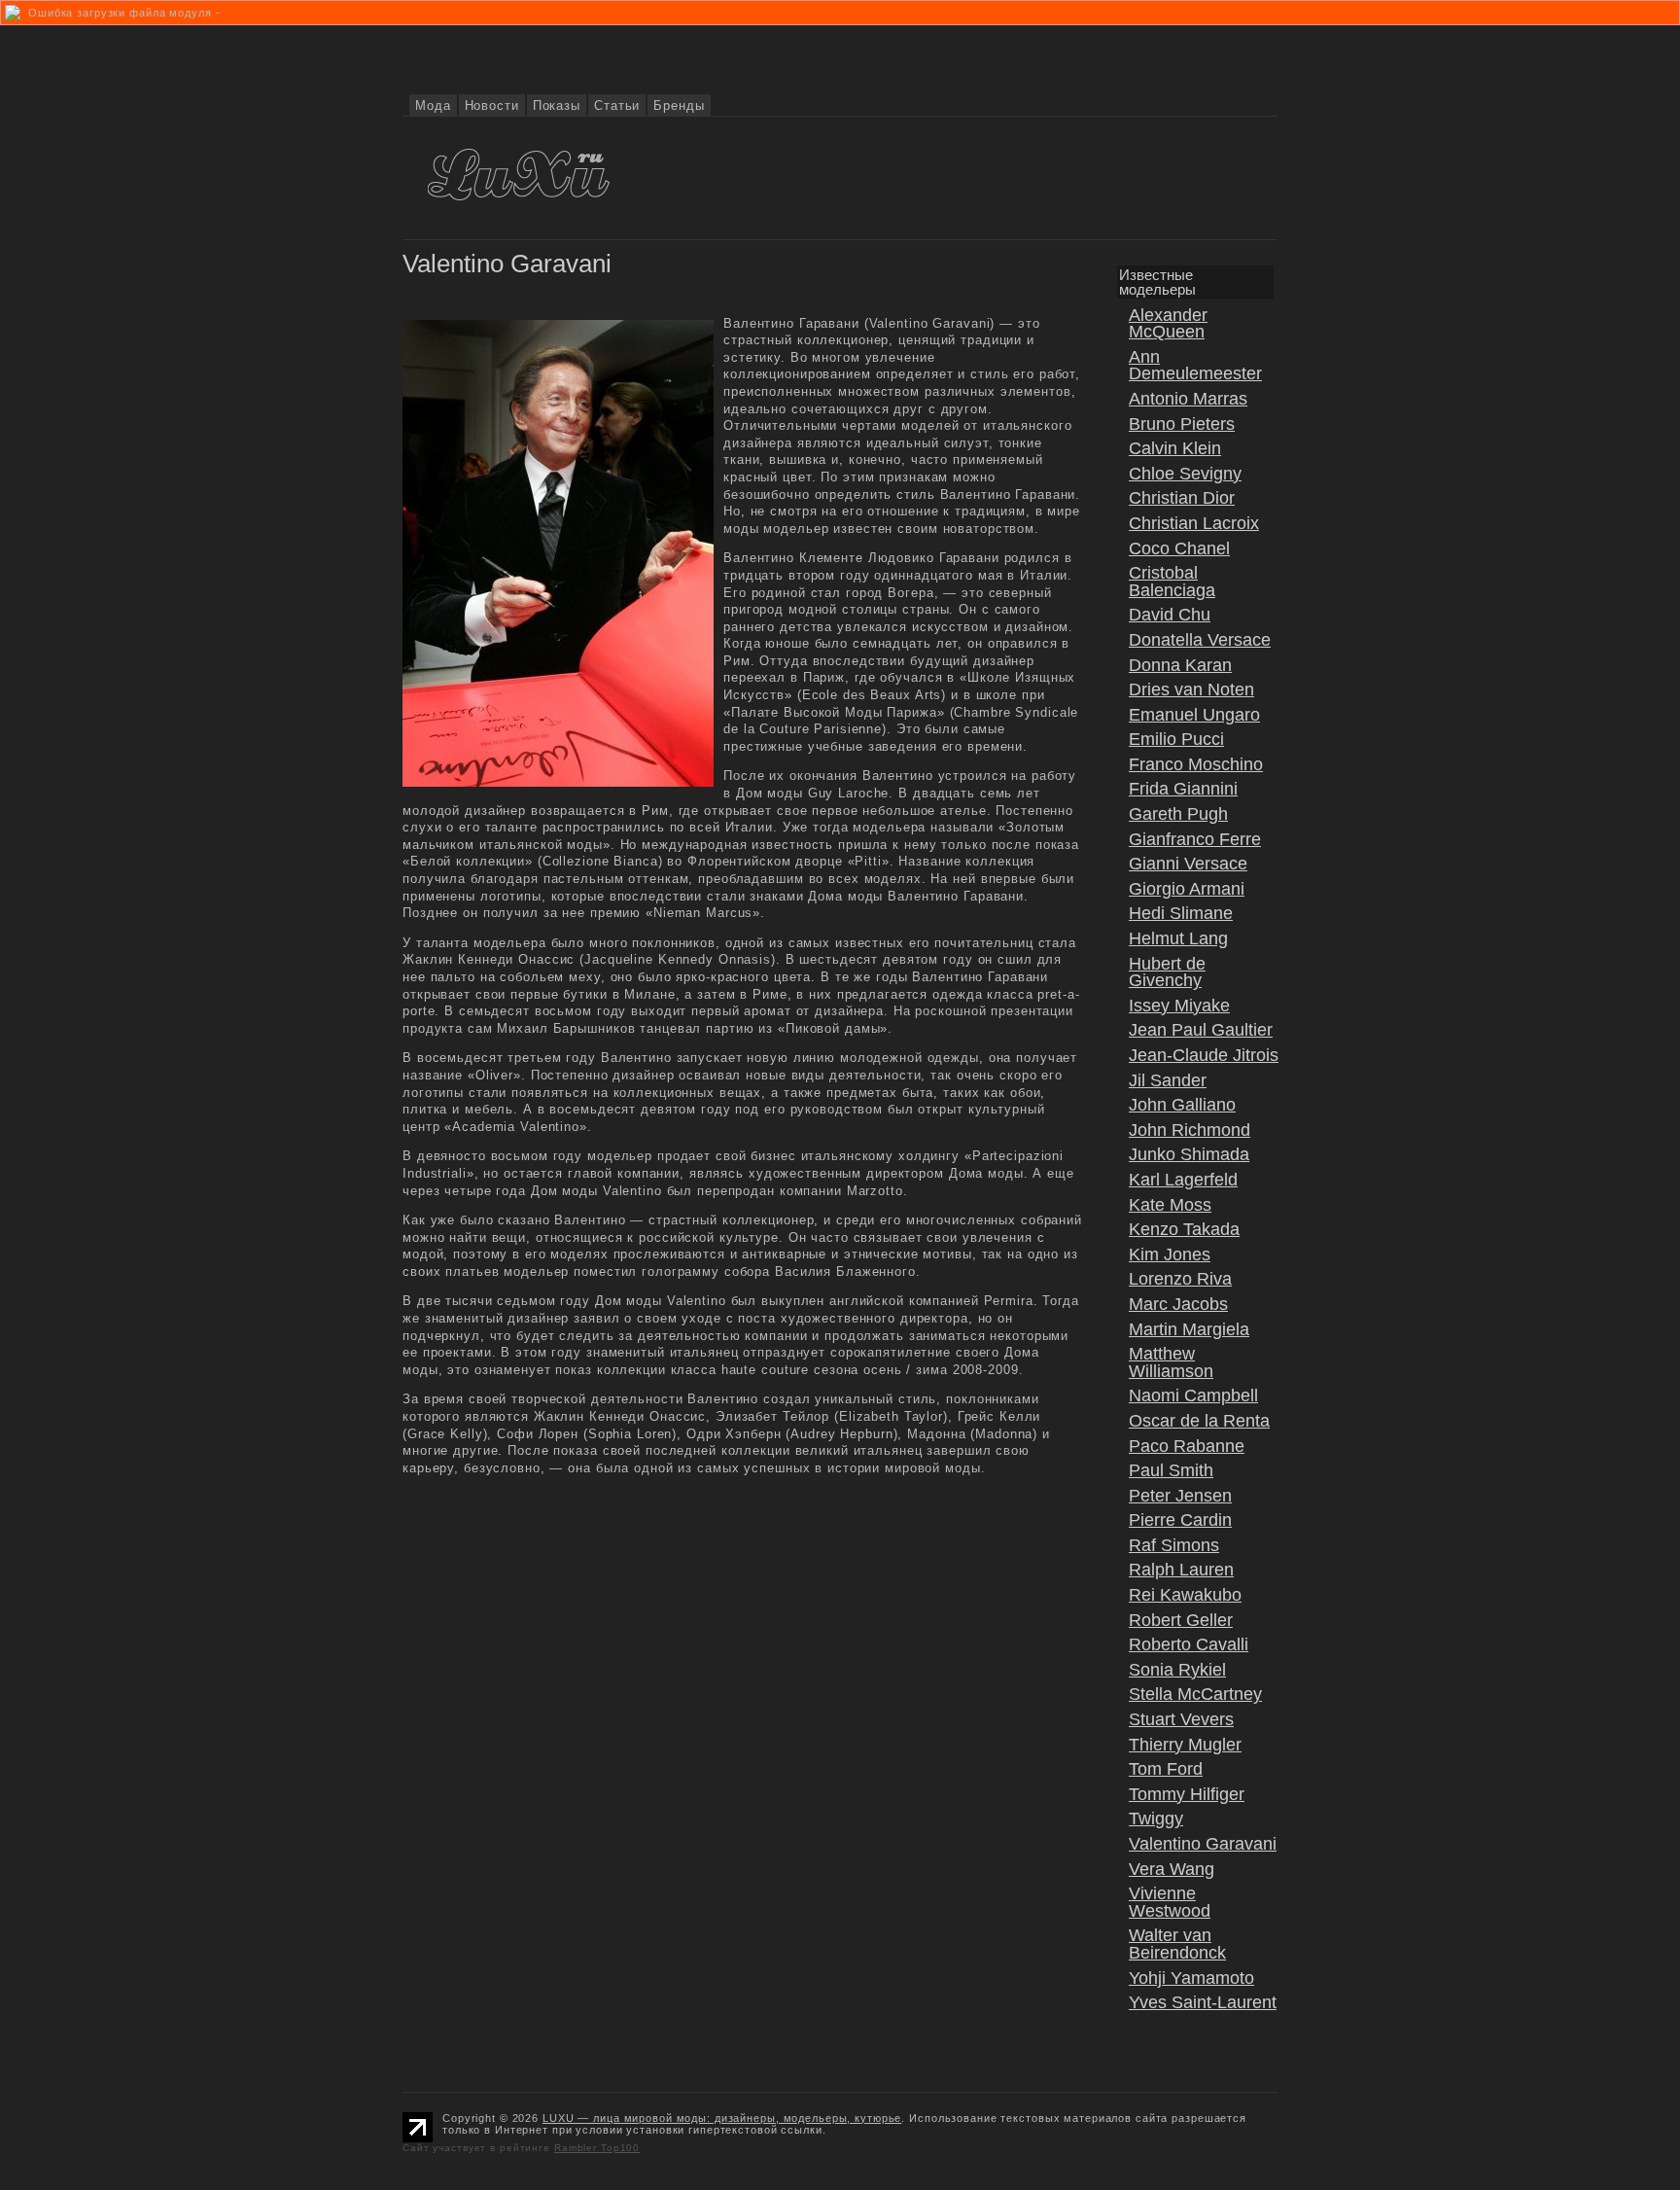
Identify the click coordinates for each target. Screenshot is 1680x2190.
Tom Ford (1166, 1769)
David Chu (1170, 615)
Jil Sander (1168, 1080)
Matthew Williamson (1171, 1362)
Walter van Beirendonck (1177, 1944)
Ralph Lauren (1181, 1570)
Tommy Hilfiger (1187, 1794)
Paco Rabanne (1187, 1446)
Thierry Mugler (1185, 1745)
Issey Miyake (1179, 1006)
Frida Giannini (1183, 789)
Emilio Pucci (1176, 739)
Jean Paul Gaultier (1201, 1030)
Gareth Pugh (1178, 814)
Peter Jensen (1180, 1496)
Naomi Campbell (1193, 1395)
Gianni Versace (1188, 864)
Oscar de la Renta (1199, 1421)
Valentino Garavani (1203, 1844)
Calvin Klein (1175, 448)
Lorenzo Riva (1180, 1279)
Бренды (679, 106)
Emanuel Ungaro (1194, 715)
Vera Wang (1172, 1869)
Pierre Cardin (1180, 1520)
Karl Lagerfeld (1183, 1180)
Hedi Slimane (1181, 913)
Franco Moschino (1196, 764)
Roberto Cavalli (1189, 1644)
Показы (557, 106)
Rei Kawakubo (1185, 1595)
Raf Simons (1174, 1545)
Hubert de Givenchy (1167, 972)
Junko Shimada (1189, 1154)
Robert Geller (1181, 1620)
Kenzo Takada (1184, 1229)
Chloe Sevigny (1185, 474)
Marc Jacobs (1178, 1304)
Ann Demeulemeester (1195, 366)
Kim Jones (1170, 1254)
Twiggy (1156, 1819)
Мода (433, 106)
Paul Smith (1171, 1470)
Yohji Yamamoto (1191, 1978)
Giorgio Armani (1187, 889)
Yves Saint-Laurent (1203, 2002)
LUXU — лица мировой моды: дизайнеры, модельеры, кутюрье (722, 2118)
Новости (492, 106)
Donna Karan (1180, 665)
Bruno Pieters (1182, 424)
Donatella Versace (1200, 640)
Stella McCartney (1195, 1694)
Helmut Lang (1178, 938)
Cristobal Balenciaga (1172, 582)
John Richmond (1190, 1130)
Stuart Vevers (1181, 1719)
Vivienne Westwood (1170, 1902)
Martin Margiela (1189, 1329)
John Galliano (1182, 1105)
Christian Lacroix (1194, 523)
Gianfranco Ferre (1195, 839)
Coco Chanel (1179, 548)
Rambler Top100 (597, 2148)
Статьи (617, 106)
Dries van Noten (1191, 689)
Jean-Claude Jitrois (1204, 1055)
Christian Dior (1182, 498)
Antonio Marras (1188, 399)
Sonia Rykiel (1177, 1670)
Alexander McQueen (1168, 324)
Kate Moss (1170, 1205)
